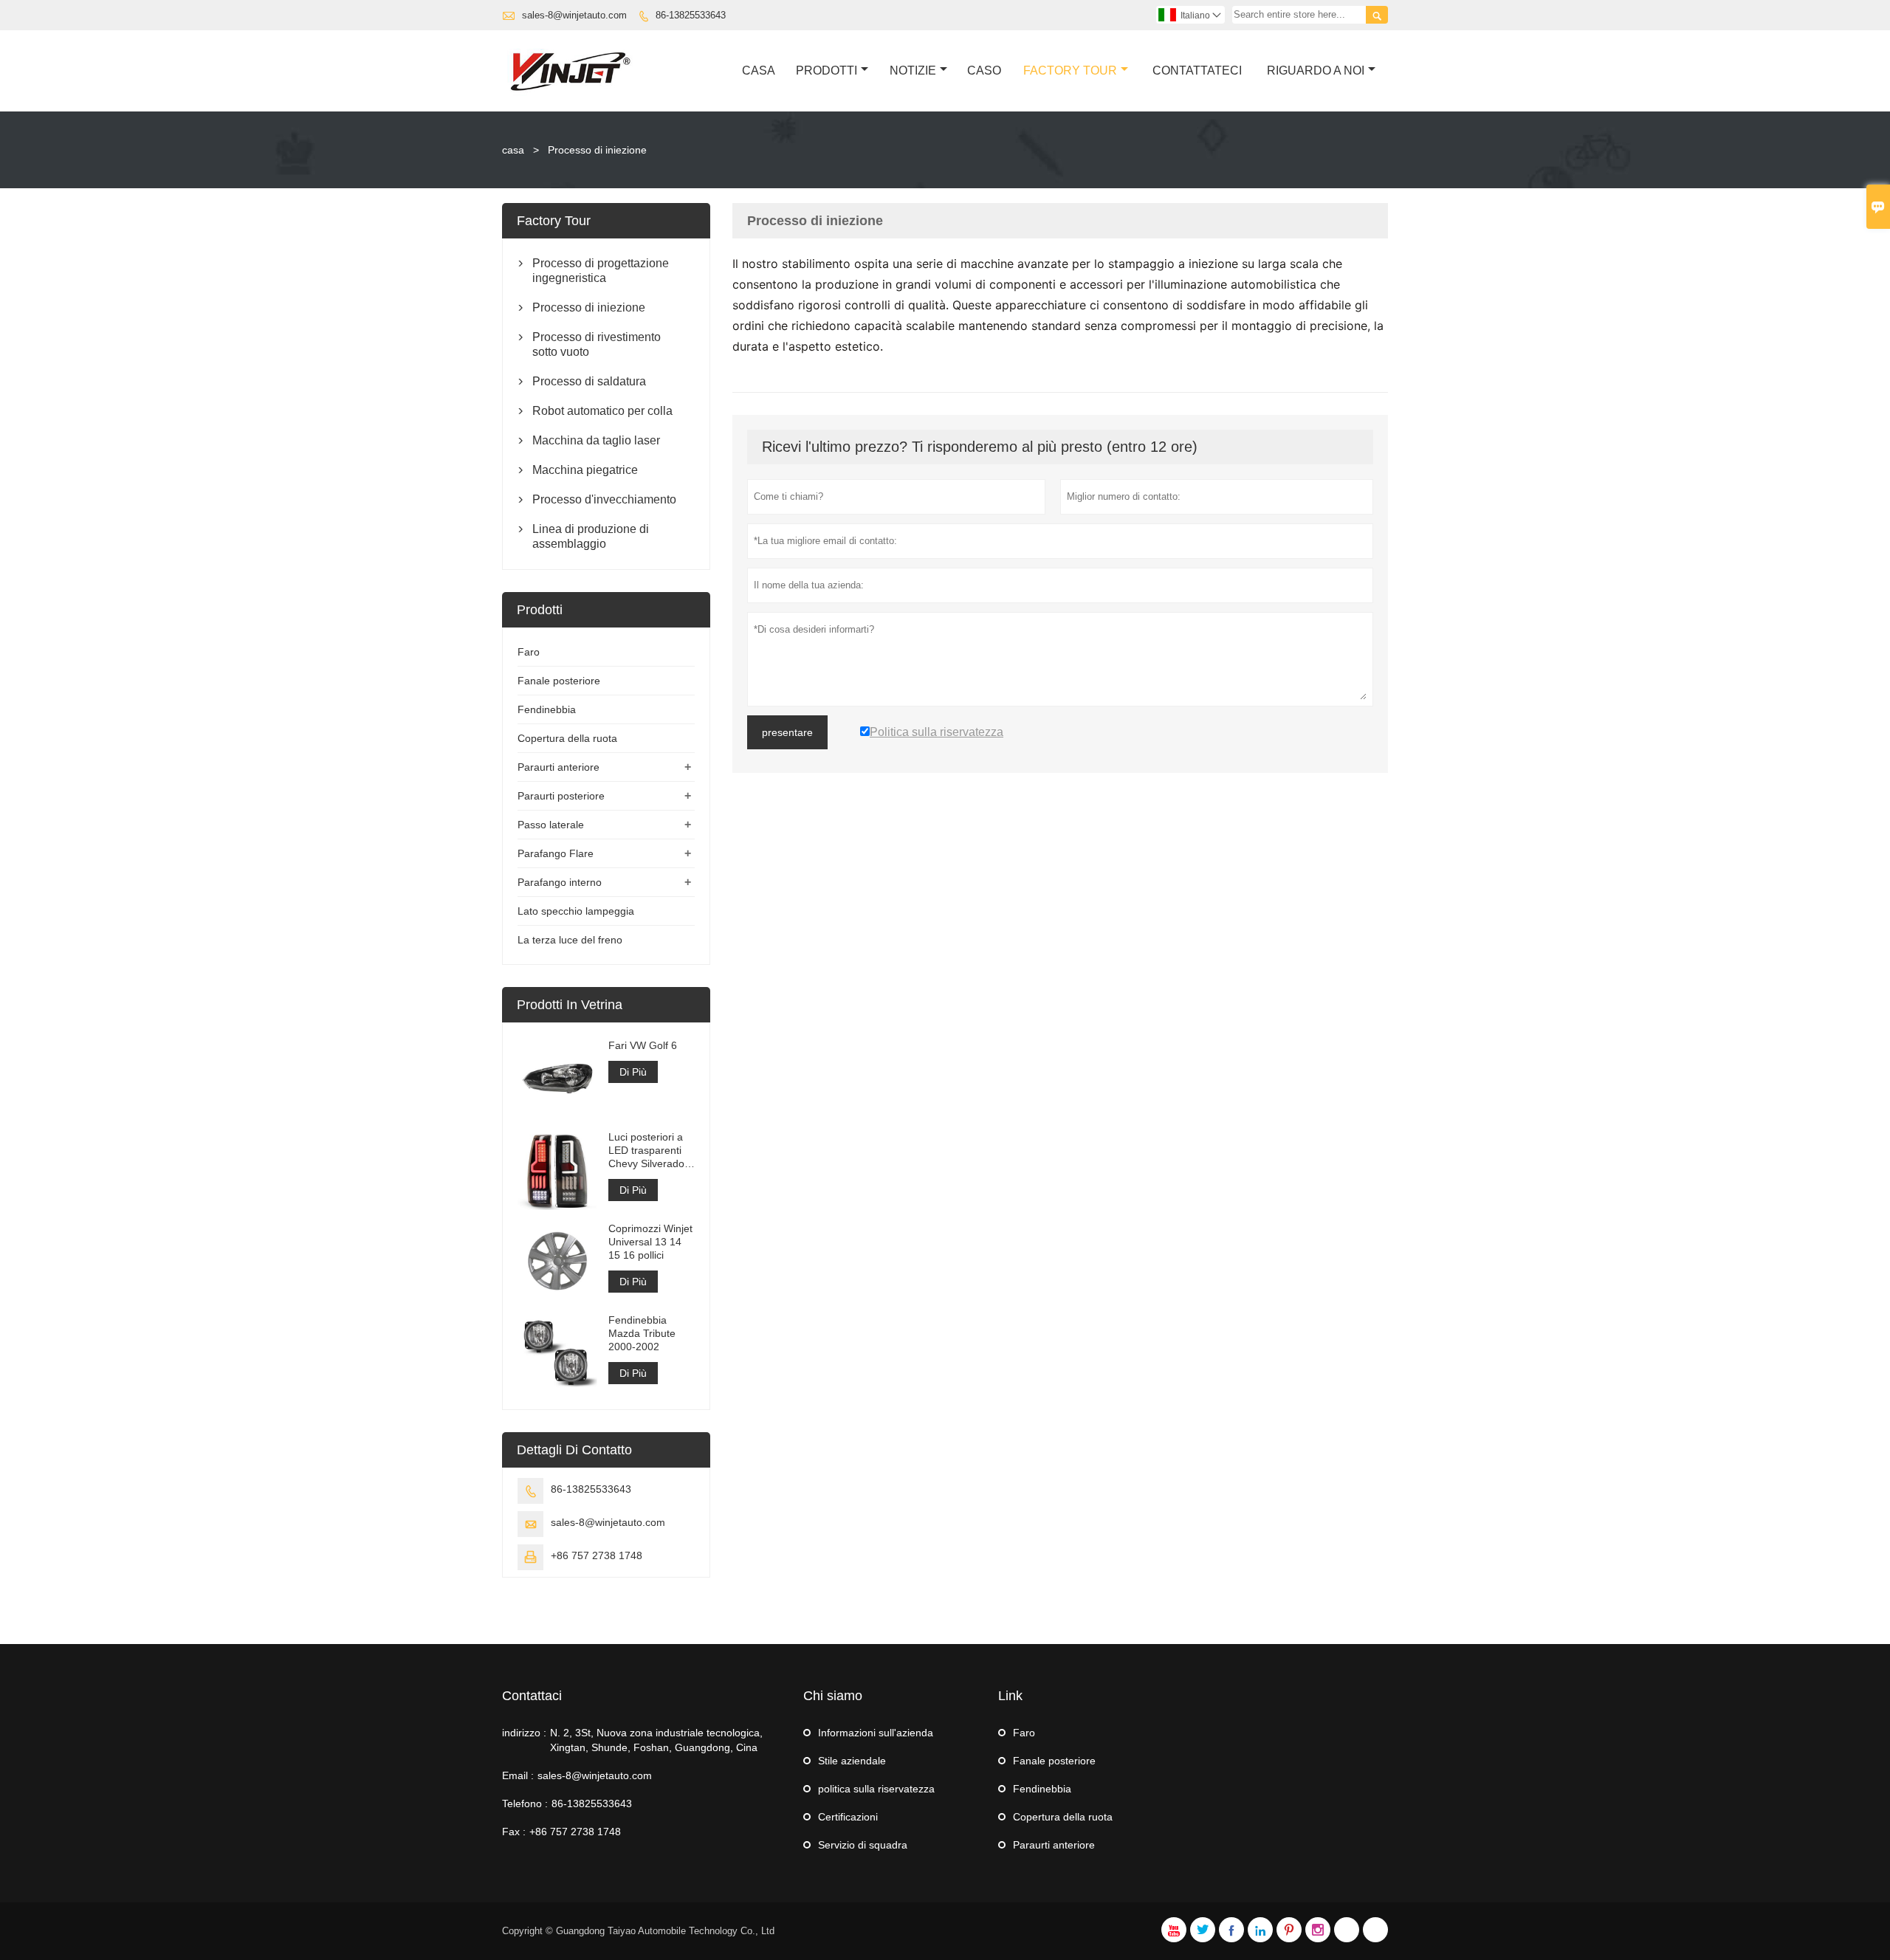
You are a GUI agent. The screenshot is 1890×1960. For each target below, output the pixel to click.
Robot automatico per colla (602, 411)
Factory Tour (1070, 71)
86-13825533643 (691, 15)
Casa (759, 71)
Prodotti (827, 71)
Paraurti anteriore (559, 767)
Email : (518, 1775)
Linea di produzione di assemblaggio (591, 536)
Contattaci (532, 1696)
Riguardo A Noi (1316, 71)
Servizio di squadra (863, 1845)
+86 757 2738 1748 (597, 1555)
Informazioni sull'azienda (876, 1733)
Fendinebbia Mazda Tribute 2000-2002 (642, 1333)
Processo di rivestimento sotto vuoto (597, 344)
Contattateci (1197, 71)
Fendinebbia (547, 709)
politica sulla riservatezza (876, 1789)
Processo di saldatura (589, 381)
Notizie (913, 71)
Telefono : (525, 1803)
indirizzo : (524, 1733)
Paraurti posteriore (561, 796)
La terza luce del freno (570, 940)
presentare (787, 732)
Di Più (633, 1072)
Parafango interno (560, 882)
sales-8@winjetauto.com (574, 15)
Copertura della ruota (567, 738)
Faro (529, 652)
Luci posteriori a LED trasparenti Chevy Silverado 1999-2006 (646, 1151)
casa (513, 150)
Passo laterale (551, 825)
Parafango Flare (556, 853)
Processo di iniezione (589, 307)
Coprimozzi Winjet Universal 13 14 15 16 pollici (650, 1242)
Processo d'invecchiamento (604, 499)
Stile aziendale (852, 1761)
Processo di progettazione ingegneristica (601, 271)
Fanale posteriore (559, 681)
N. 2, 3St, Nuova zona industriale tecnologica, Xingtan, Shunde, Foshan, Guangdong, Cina (656, 1740)
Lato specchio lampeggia (576, 911)
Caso (984, 71)
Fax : (514, 1832)
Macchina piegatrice (585, 470)
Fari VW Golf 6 (643, 1045)
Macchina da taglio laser (596, 440)
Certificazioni (848, 1817)
